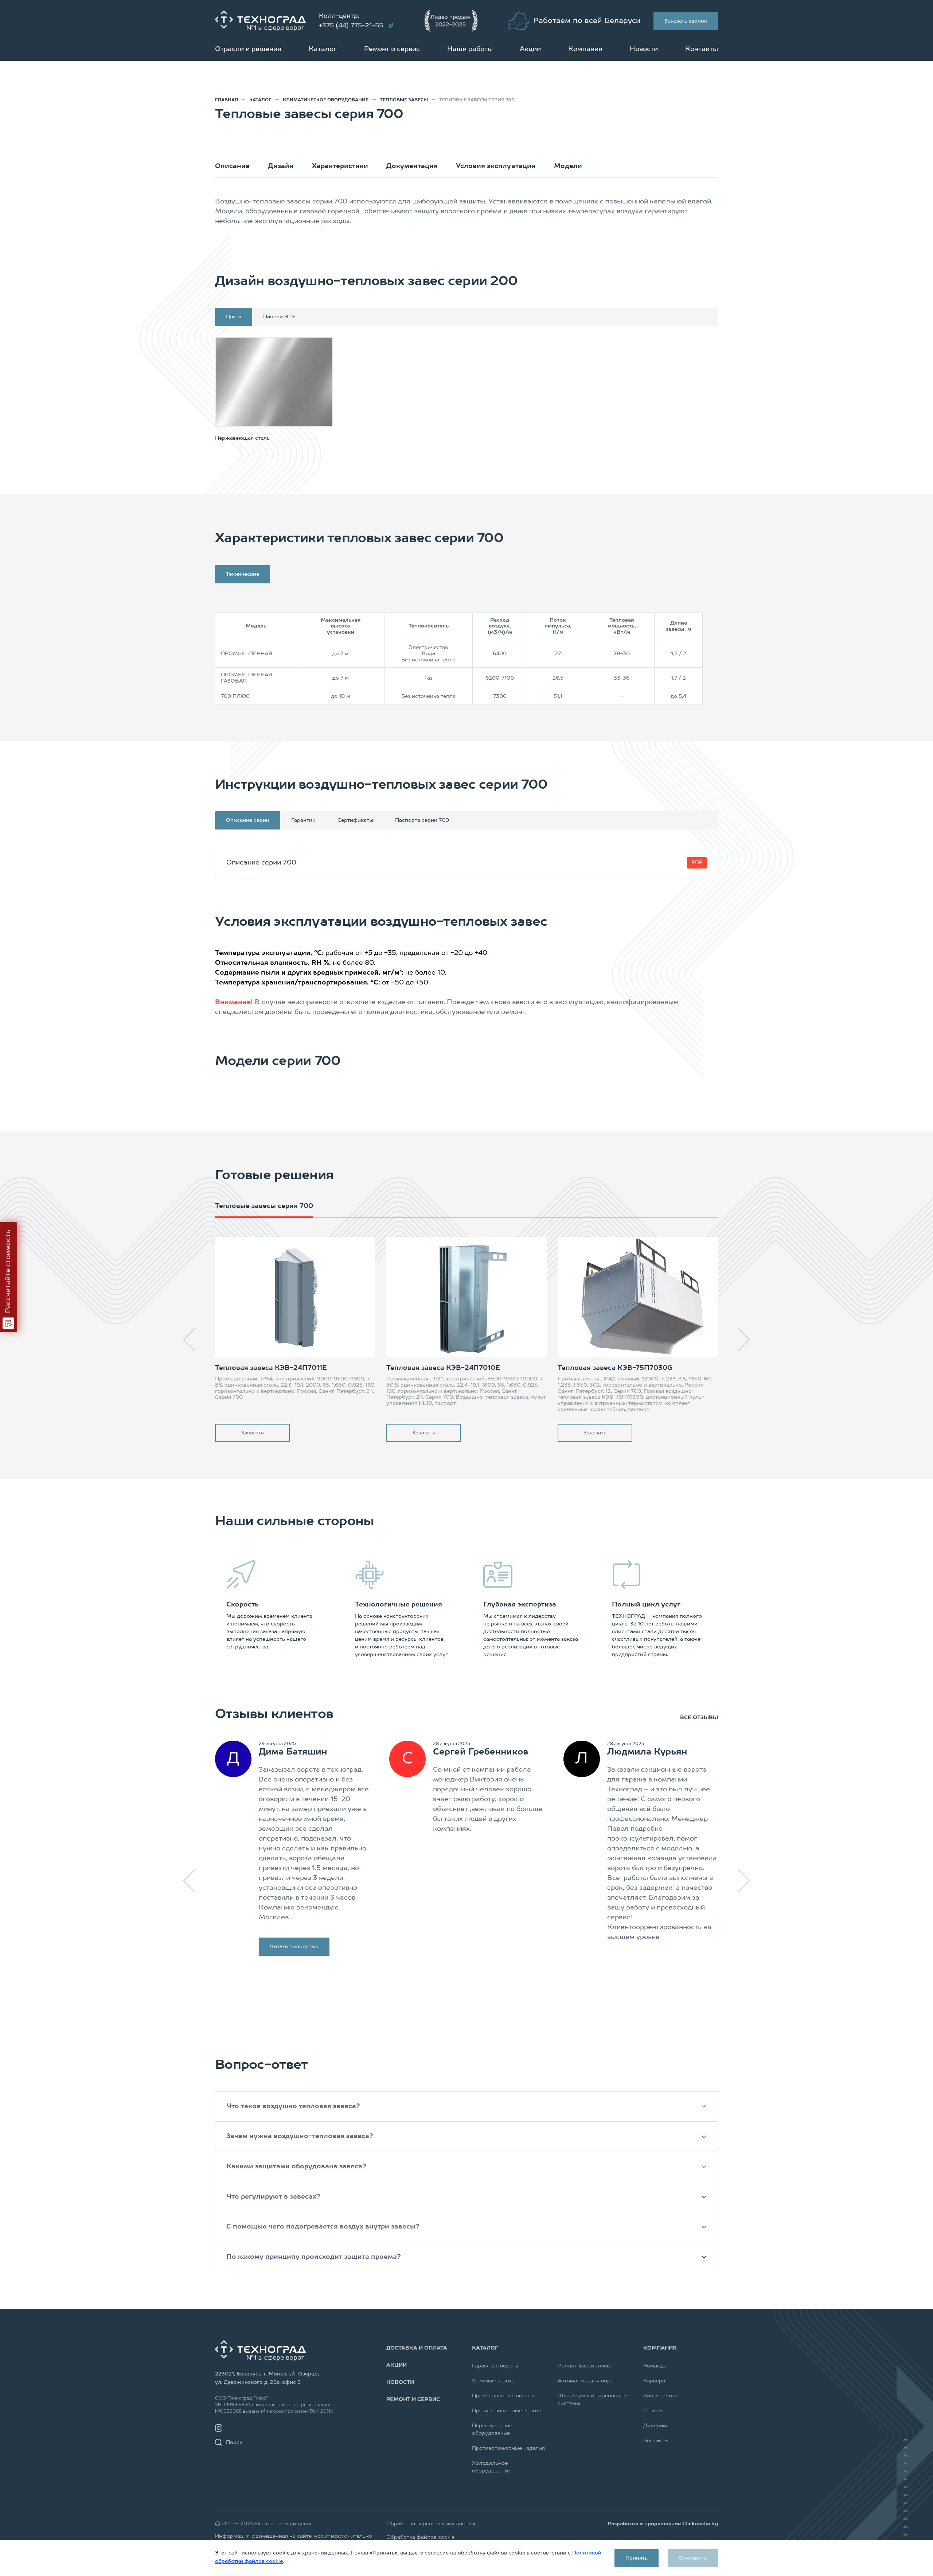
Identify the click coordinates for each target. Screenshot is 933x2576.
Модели (568, 166)
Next (743, 1340)
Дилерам (655, 2426)
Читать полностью (294, 1947)
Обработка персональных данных (431, 2524)
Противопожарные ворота (507, 2411)
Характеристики (340, 166)
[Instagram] (219, 2428)
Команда (655, 2366)
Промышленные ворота (503, 2396)
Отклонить (693, 2558)
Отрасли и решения (248, 49)
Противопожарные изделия (508, 2448)
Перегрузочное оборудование (492, 2430)
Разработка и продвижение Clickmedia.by (663, 2524)
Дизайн (281, 166)
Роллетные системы (584, 2366)
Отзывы (653, 2411)
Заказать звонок (686, 21)
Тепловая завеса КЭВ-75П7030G (615, 1368)
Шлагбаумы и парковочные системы (594, 2400)
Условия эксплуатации (496, 166)
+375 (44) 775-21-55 (351, 26)
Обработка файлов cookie (420, 2537)
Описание (232, 166)
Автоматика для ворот (587, 2381)
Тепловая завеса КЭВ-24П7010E (443, 1368)
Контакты (702, 49)
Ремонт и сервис (392, 49)
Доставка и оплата (417, 2348)
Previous (190, 1340)
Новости (644, 49)
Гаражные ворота (495, 2366)
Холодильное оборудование (491, 2467)
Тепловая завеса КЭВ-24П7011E (271, 1368)
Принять (637, 2558)
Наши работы (470, 49)
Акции (530, 49)
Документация (412, 166)
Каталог (323, 49)
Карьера (654, 2381)
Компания (585, 49)
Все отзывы (699, 1718)
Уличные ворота (493, 2381)
